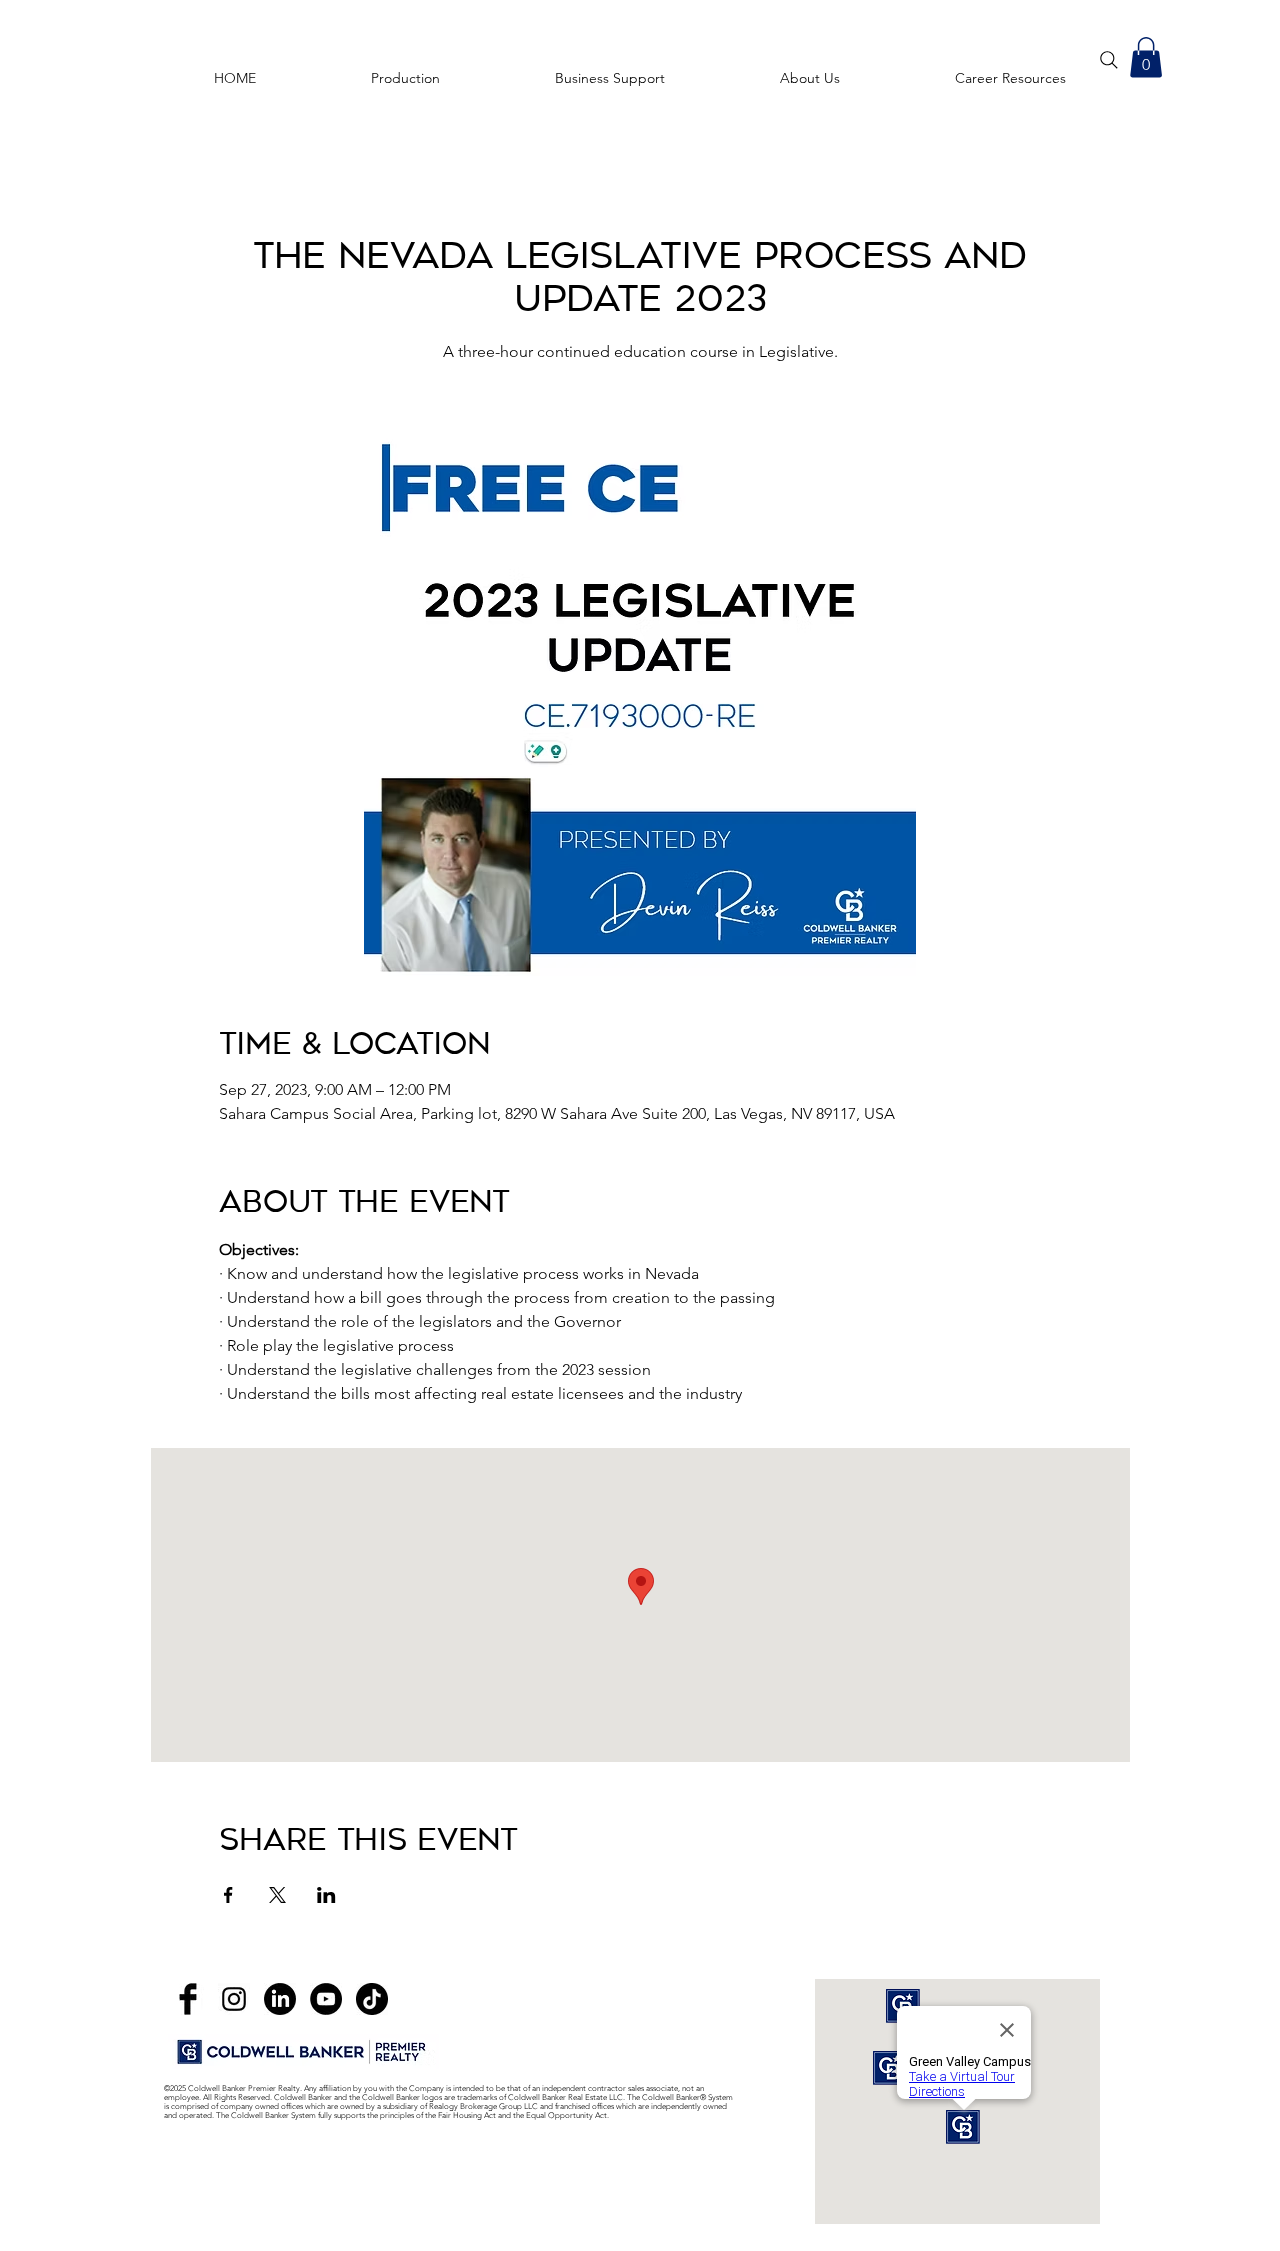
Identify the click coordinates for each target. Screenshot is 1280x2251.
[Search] (1109, 60)
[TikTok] (372, 1999)
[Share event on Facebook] (228, 1895)
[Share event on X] (277, 1895)
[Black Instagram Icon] (234, 1999)
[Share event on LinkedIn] (326, 1895)
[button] (1010, 69)
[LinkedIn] (280, 1999)
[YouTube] (326, 1999)
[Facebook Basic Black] (188, 1999)
